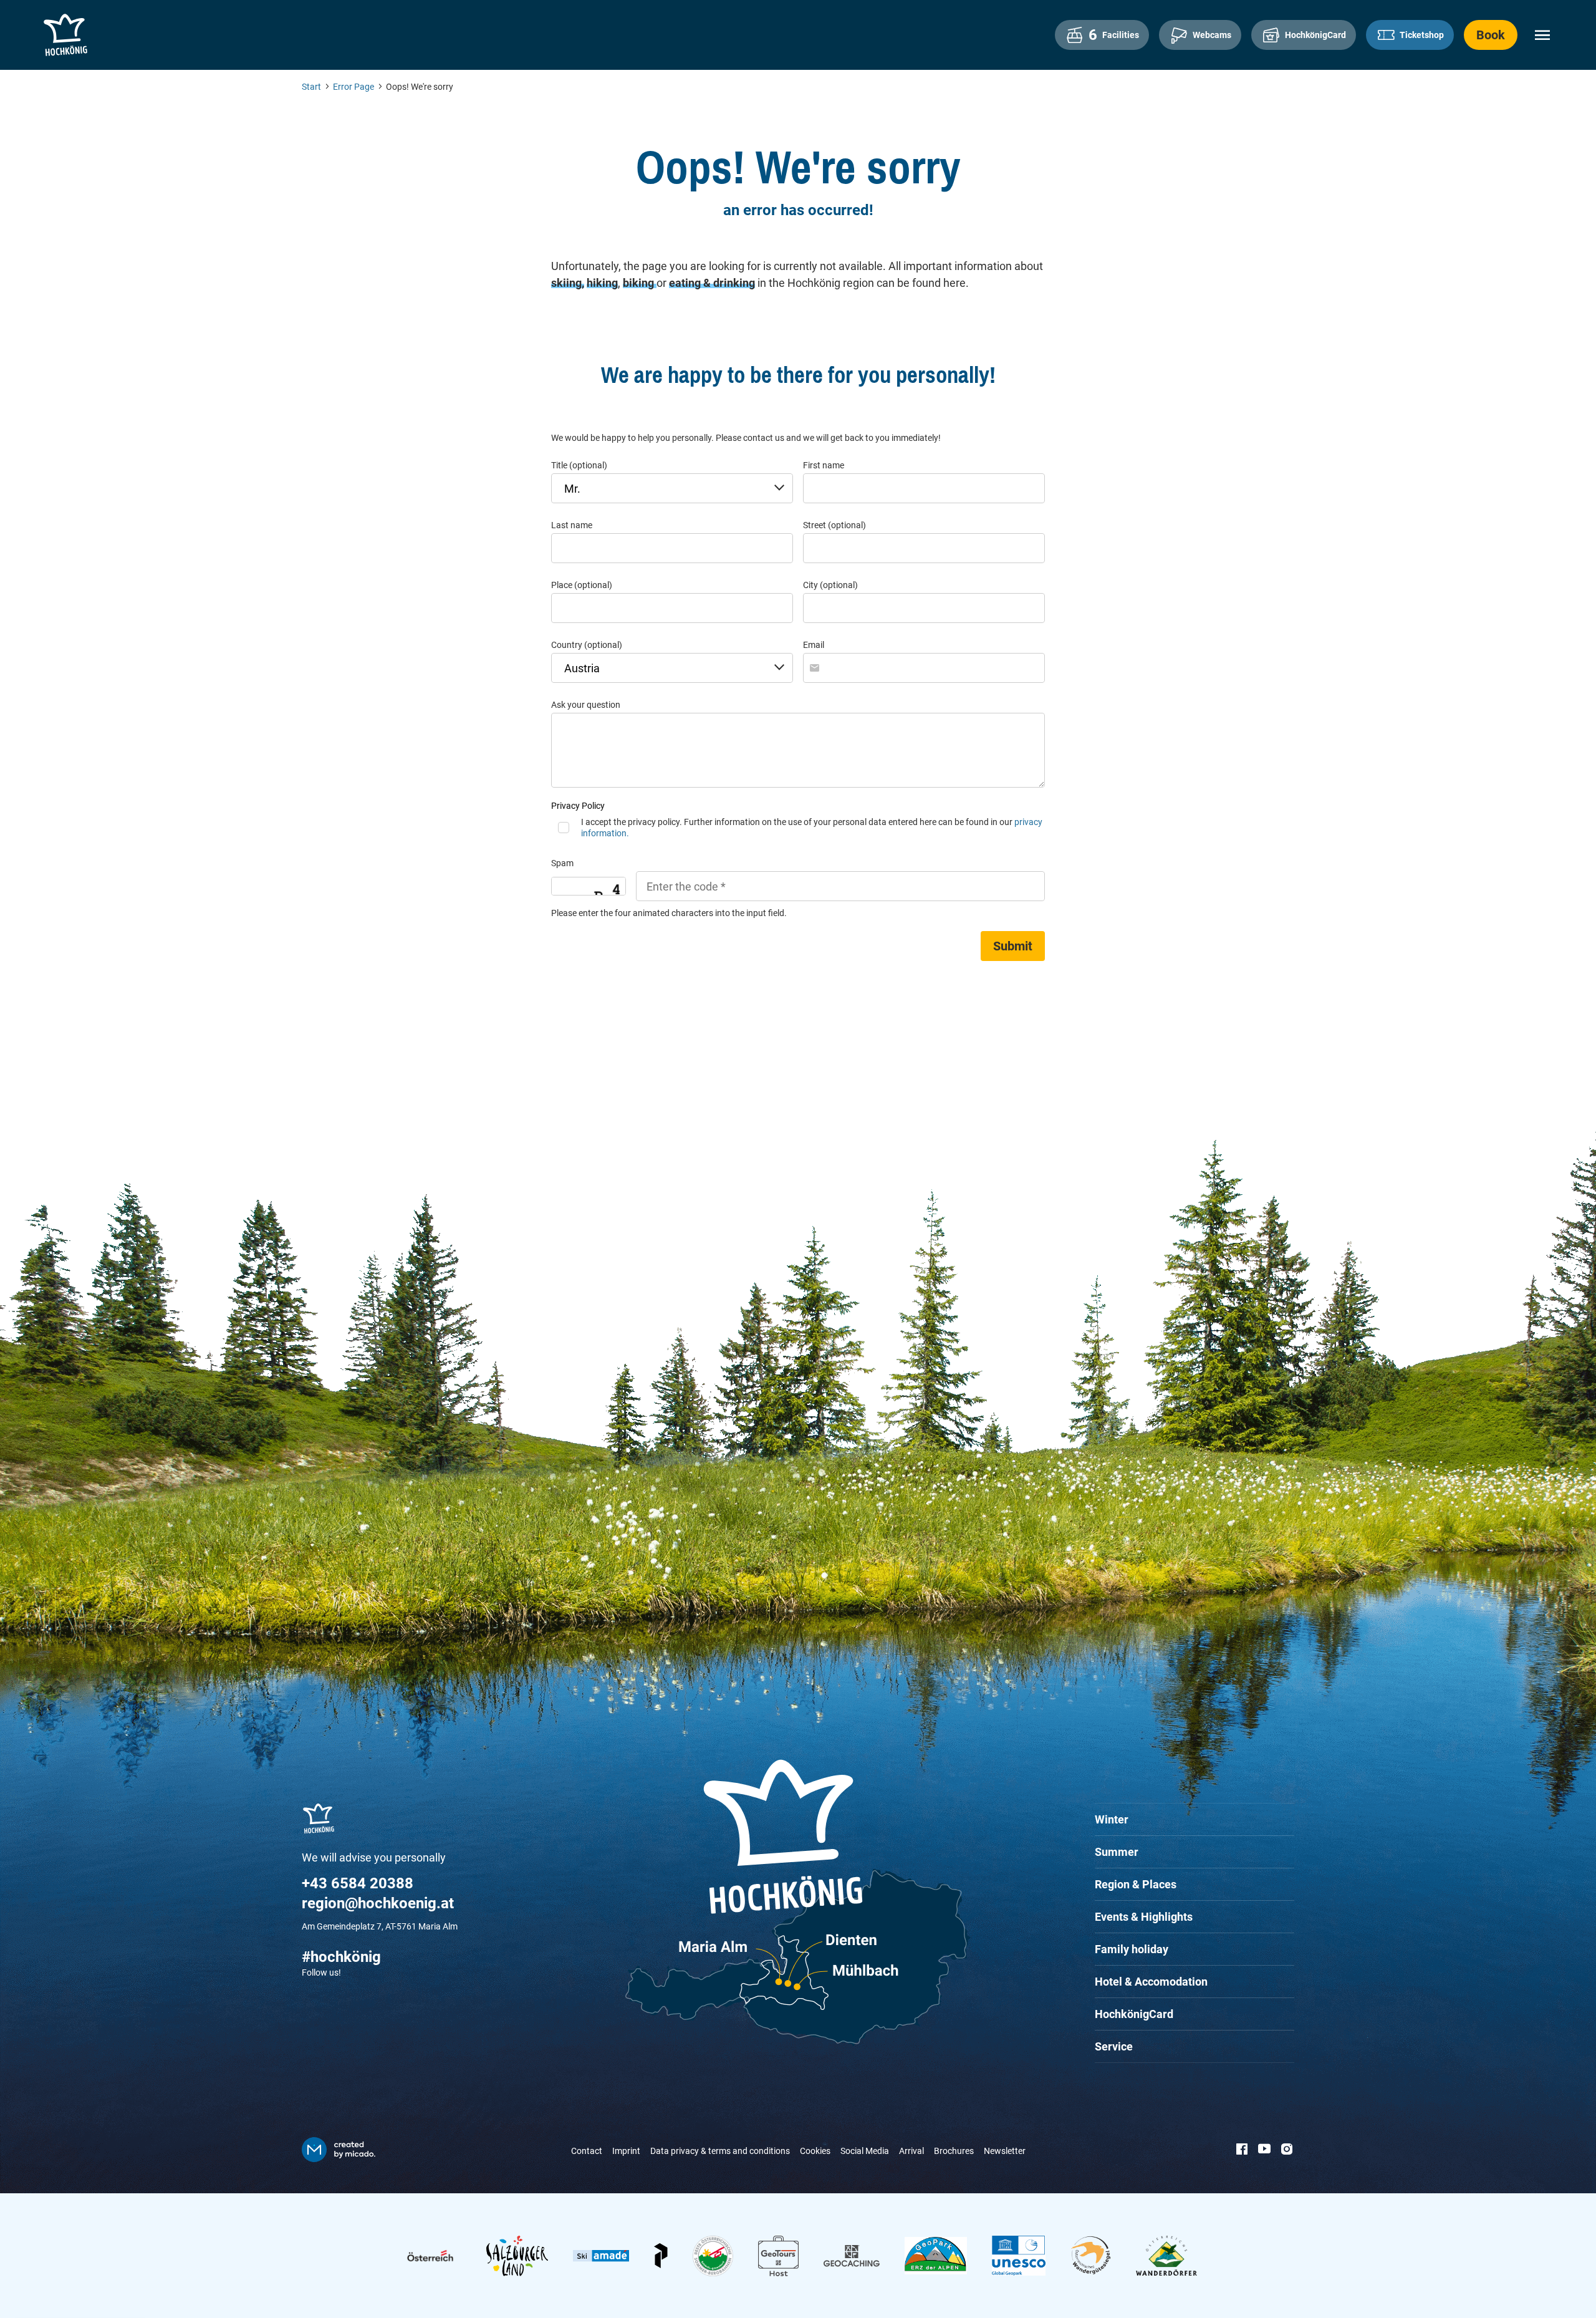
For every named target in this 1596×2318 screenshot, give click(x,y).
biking (640, 283)
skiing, (568, 283)
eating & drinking (712, 283)
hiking (602, 283)
